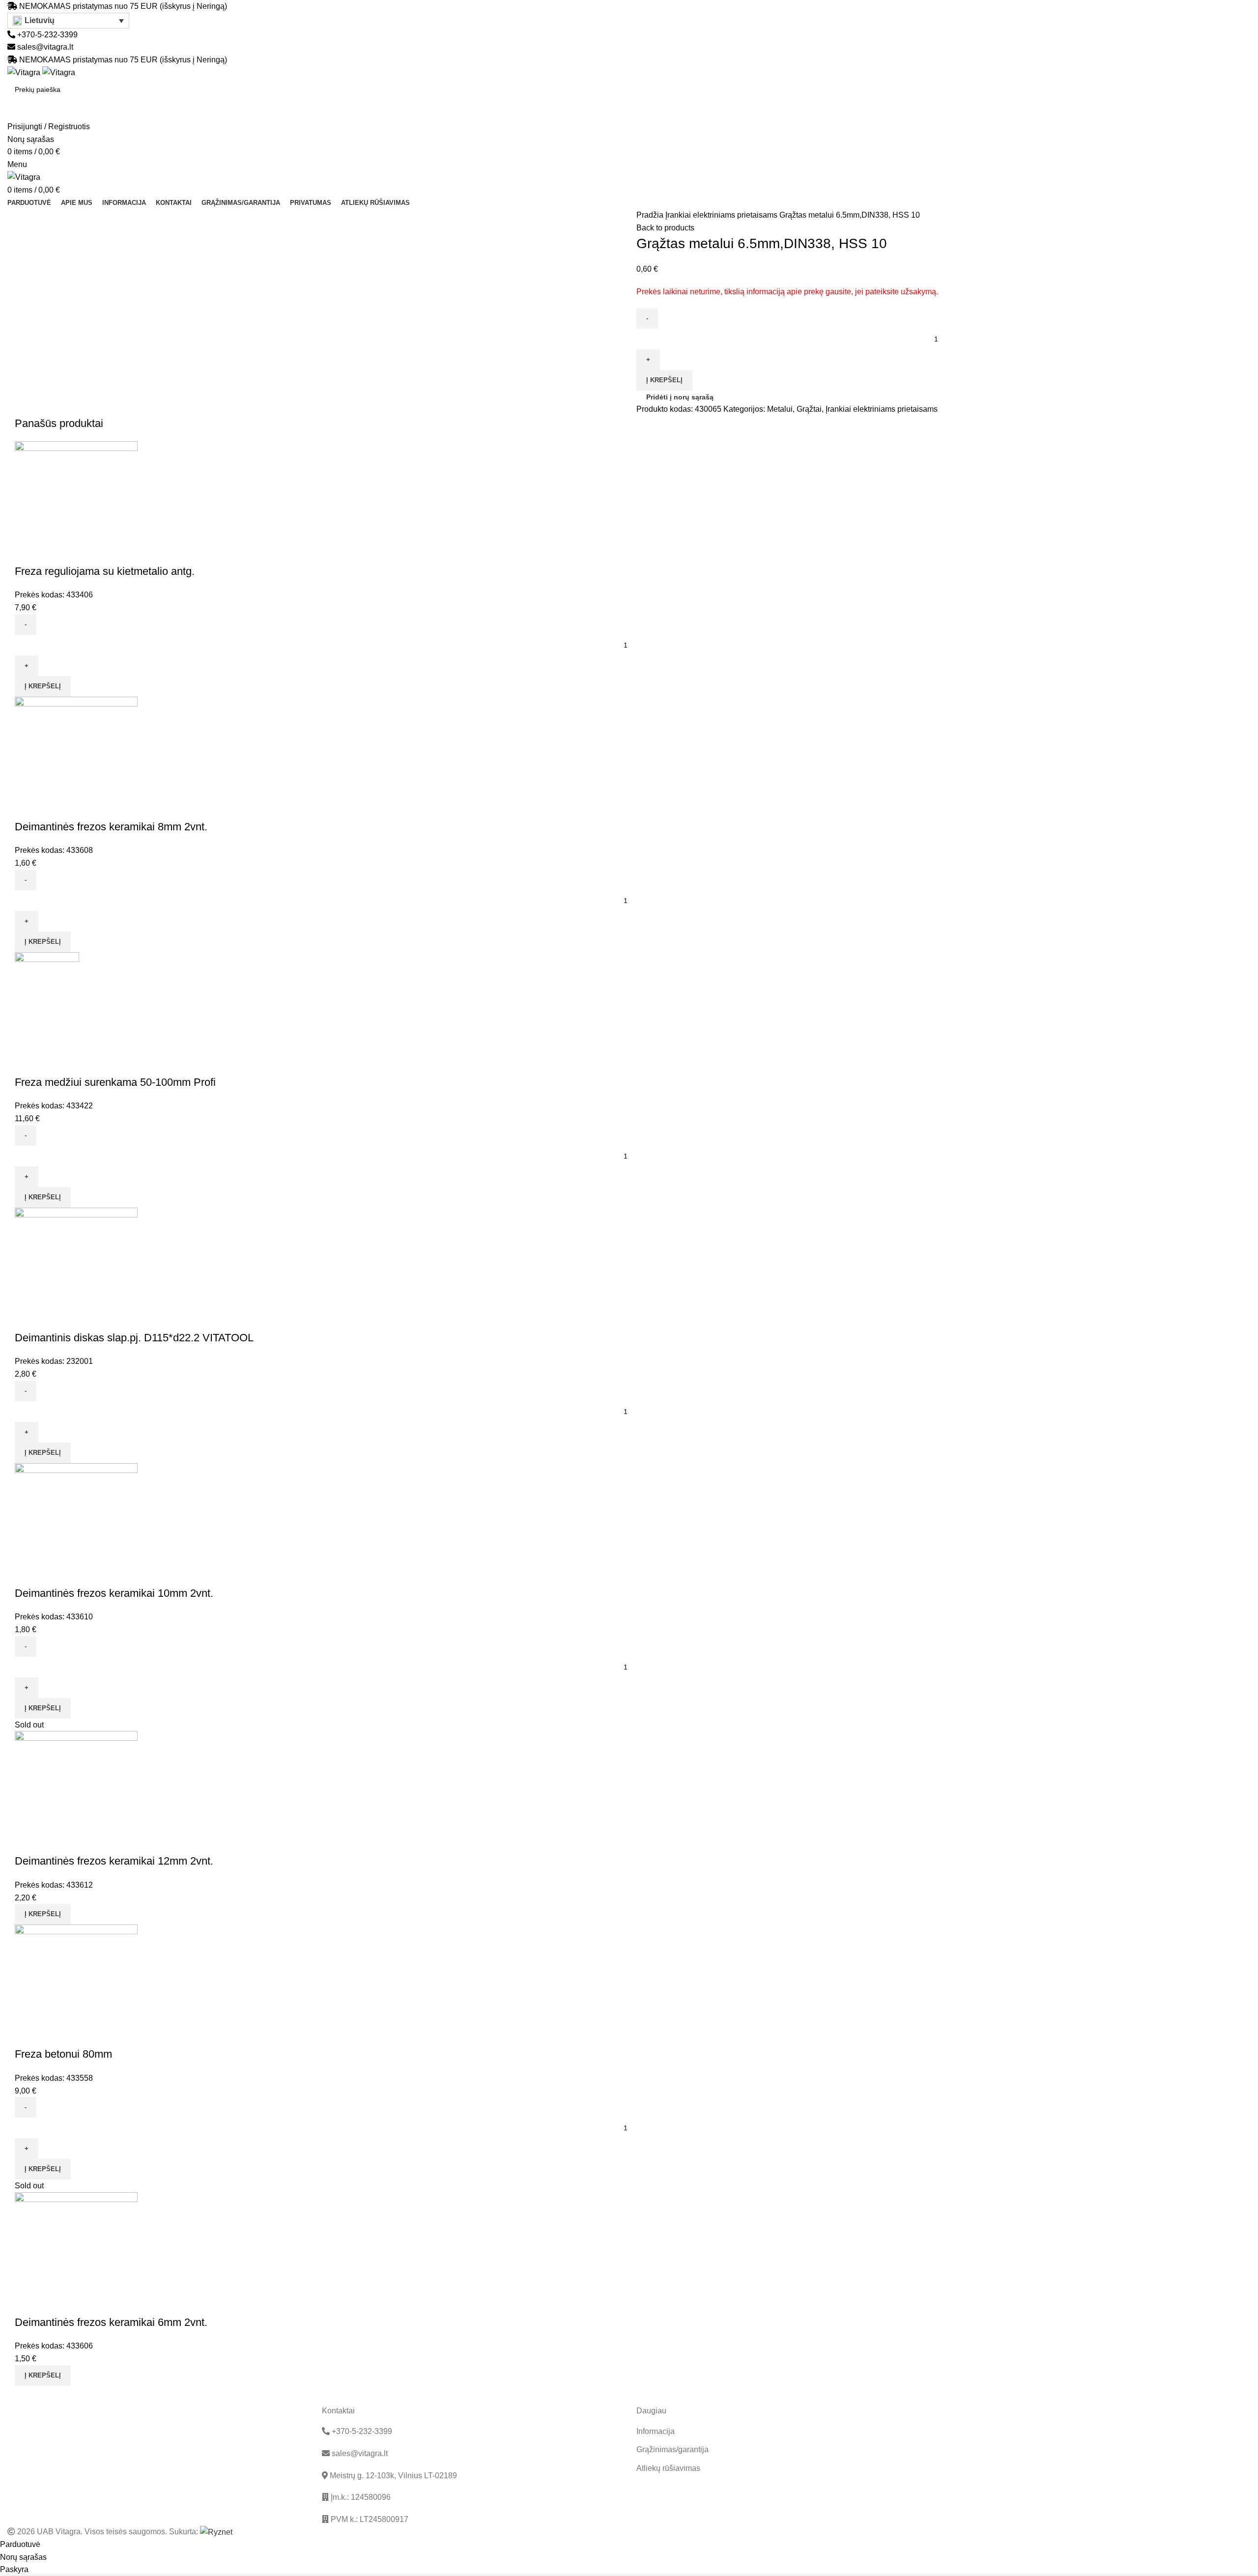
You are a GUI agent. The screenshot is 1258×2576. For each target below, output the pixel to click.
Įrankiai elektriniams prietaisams (722, 215)
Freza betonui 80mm (63, 2054)
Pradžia (651, 215)
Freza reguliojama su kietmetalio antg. (105, 571)
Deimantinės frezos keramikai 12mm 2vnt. (114, 1861)
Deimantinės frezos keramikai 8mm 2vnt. (111, 827)
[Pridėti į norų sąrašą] (54, 552)
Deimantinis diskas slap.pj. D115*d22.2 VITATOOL (134, 1338)
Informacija (656, 2431)
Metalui (780, 409)
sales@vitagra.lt (45, 47)
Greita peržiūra (27, 552)
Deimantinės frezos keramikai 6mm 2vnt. (111, 2322)
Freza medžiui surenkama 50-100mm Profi (115, 1082)
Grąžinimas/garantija (672, 2449)
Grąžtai (809, 409)
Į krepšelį (664, 380)
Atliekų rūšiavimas (668, 2468)
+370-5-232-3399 (46, 35)
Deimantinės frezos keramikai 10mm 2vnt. (114, 1593)
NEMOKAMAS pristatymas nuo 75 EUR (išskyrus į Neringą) (123, 6)
